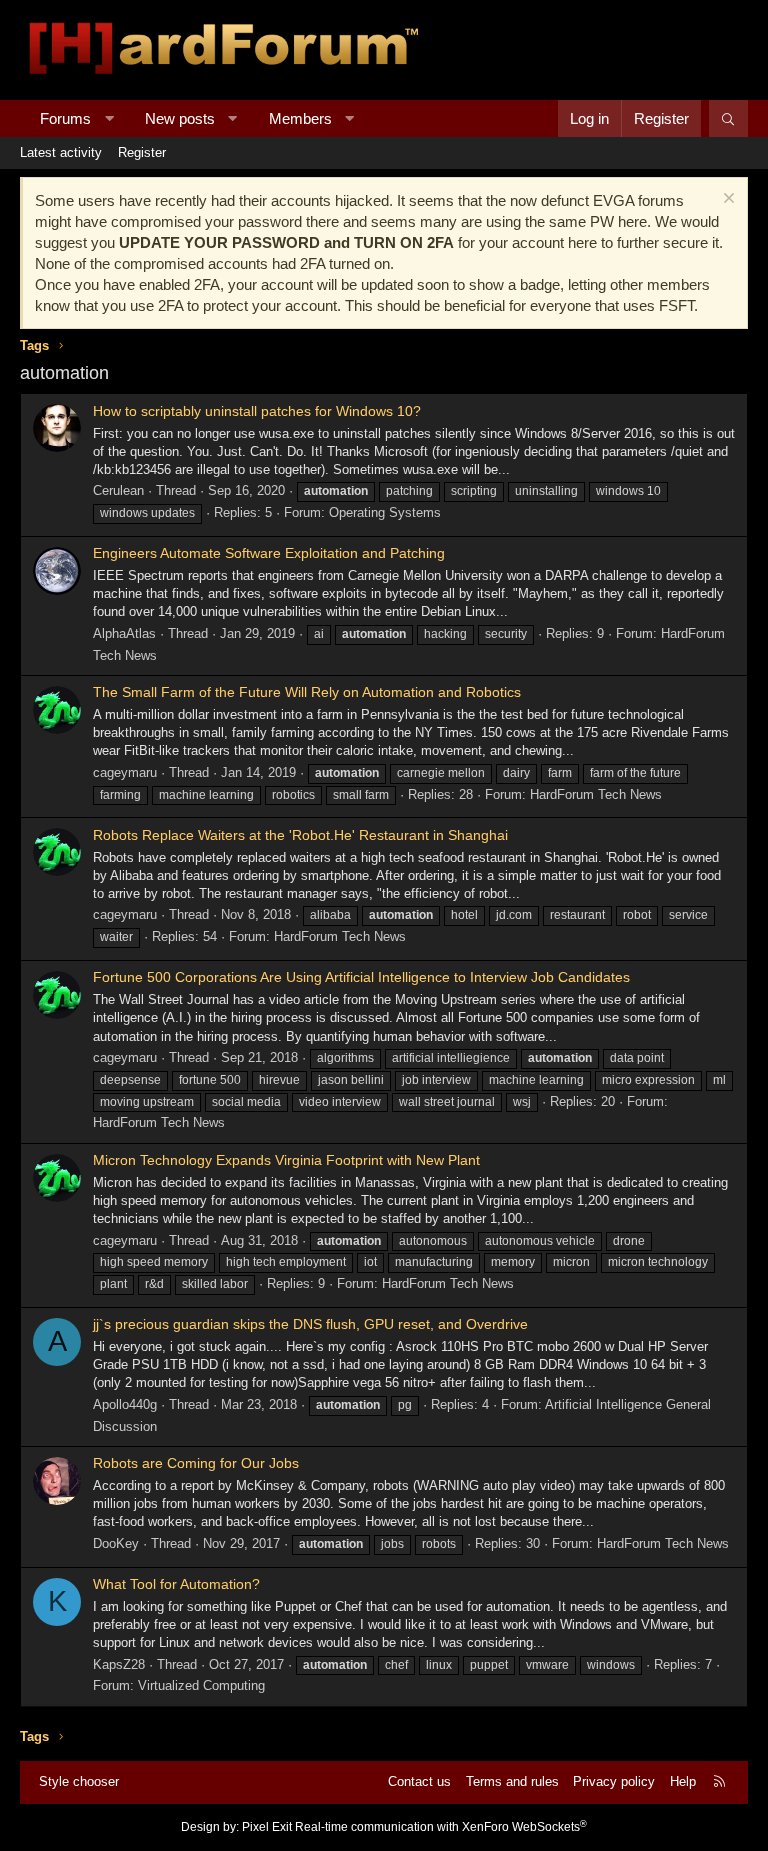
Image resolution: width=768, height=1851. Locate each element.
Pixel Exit (267, 1827)
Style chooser (79, 1781)
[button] (109, 118)
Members (300, 118)
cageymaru (125, 772)
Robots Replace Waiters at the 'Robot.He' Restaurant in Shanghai (300, 835)
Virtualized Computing (201, 1685)
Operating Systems (385, 512)
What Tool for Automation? (176, 1584)
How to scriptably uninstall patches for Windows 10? (257, 411)
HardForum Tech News (596, 794)
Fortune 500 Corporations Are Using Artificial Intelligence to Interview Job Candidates (361, 977)
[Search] (728, 118)
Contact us (419, 1781)
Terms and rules (512, 1781)
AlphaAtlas (124, 633)
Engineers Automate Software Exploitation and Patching (269, 553)
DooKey (116, 1543)
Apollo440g (125, 1404)
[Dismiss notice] (726, 200)
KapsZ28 (119, 1664)
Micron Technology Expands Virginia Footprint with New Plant (286, 1160)
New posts (180, 118)
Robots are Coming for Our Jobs (196, 1463)
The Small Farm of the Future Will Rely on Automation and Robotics (307, 692)
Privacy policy (614, 1781)
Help (683, 1781)
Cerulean (118, 490)
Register (142, 152)
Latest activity (61, 152)
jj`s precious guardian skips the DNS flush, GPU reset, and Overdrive (310, 1324)
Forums (65, 118)
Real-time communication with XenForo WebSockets (441, 1827)
